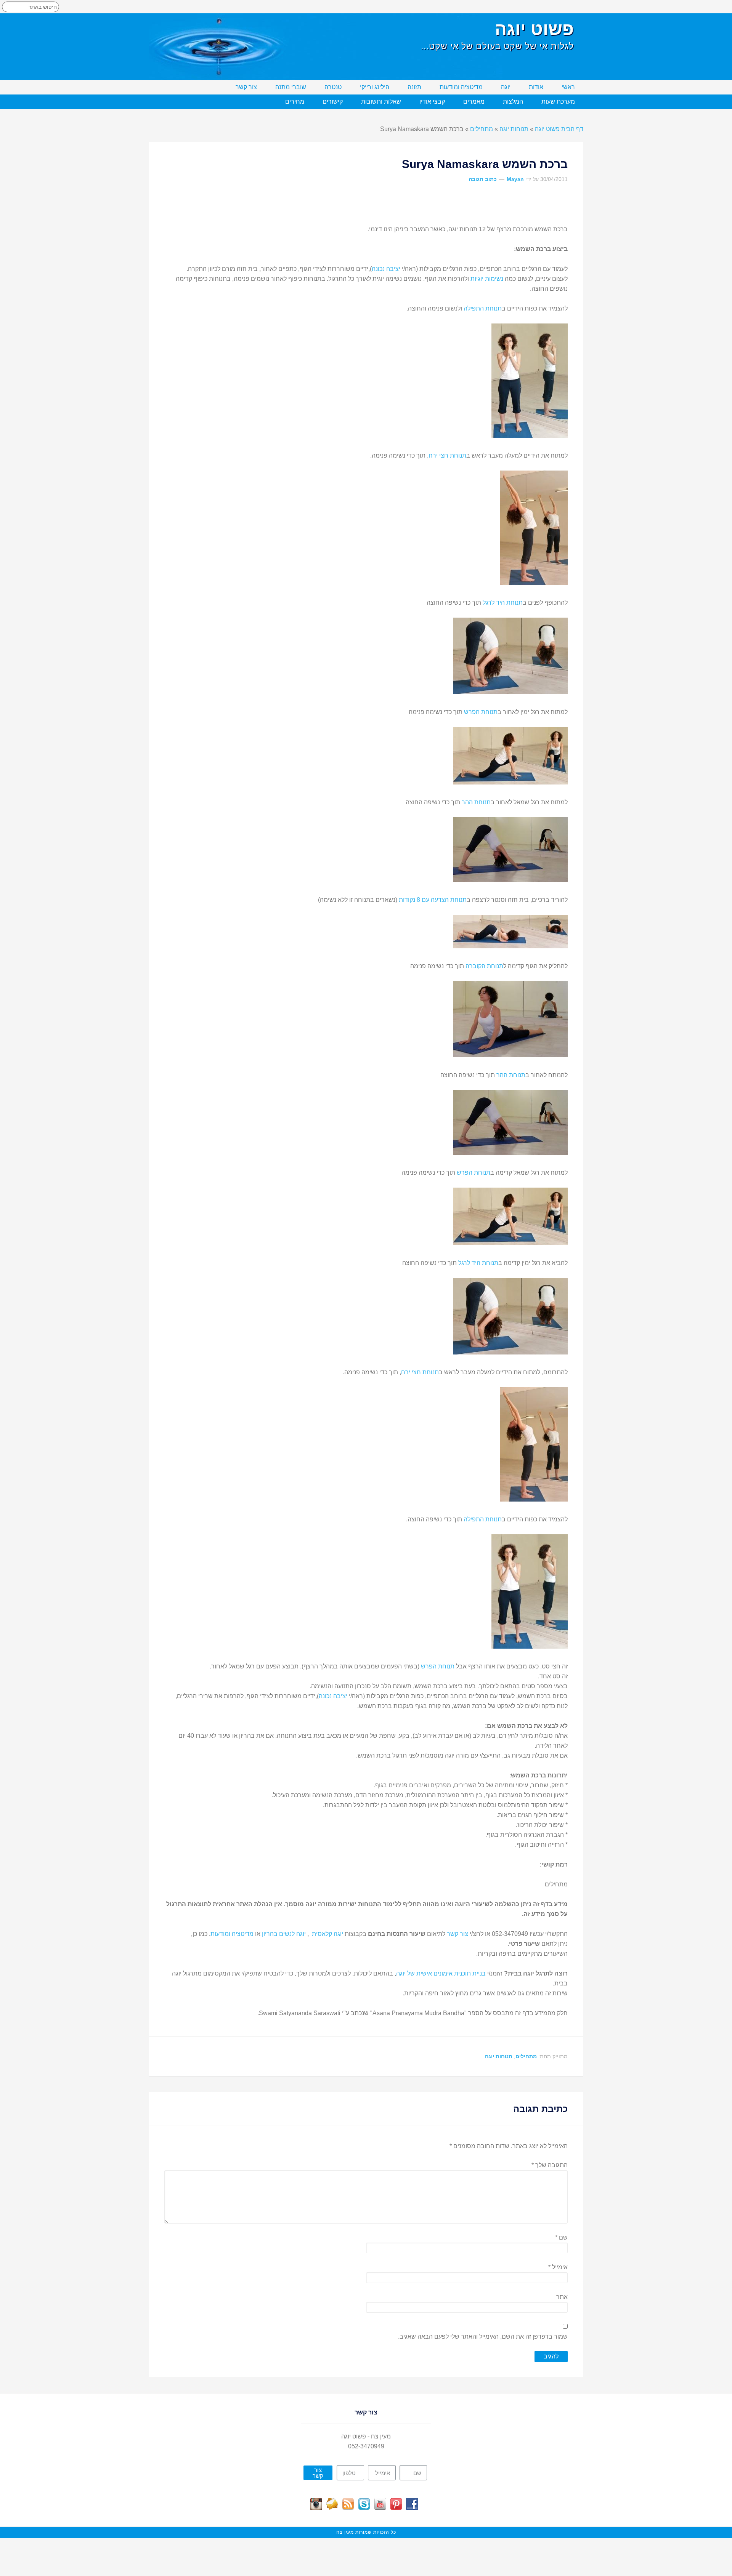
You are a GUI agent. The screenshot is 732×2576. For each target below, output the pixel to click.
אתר (562, 2297)
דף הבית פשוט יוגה (559, 129)
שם (561, 2237)
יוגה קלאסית (327, 1934)
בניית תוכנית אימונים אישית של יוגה (441, 1973)
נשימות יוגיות (488, 279)
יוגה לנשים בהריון (284, 1934)
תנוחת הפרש (481, 712)
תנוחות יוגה (514, 129)
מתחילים (482, 129)
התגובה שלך (550, 2165)
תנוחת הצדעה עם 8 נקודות (433, 900)
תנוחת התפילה (483, 308)
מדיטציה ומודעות (232, 1934)
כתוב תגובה (483, 179)
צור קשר (457, 1934)
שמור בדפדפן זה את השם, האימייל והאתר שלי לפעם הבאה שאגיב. (483, 2337)
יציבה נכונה (386, 269)
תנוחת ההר (476, 802)
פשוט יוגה (534, 29)
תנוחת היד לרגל (503, 603)
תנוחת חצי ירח (447, 455)
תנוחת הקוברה (484, 966)
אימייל (558, 2267)
